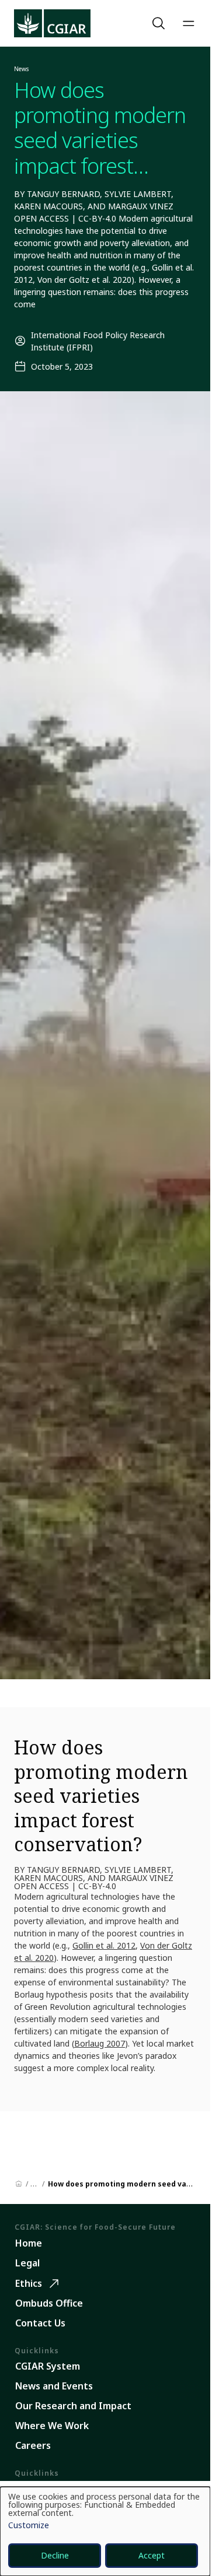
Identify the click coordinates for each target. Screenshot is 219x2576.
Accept (152, 2555)
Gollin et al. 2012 (104, 1945)
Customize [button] (29, 2526)
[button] (160, 23)
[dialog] (105, 2531)
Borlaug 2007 (100, 2043)
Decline (55, 2555)
